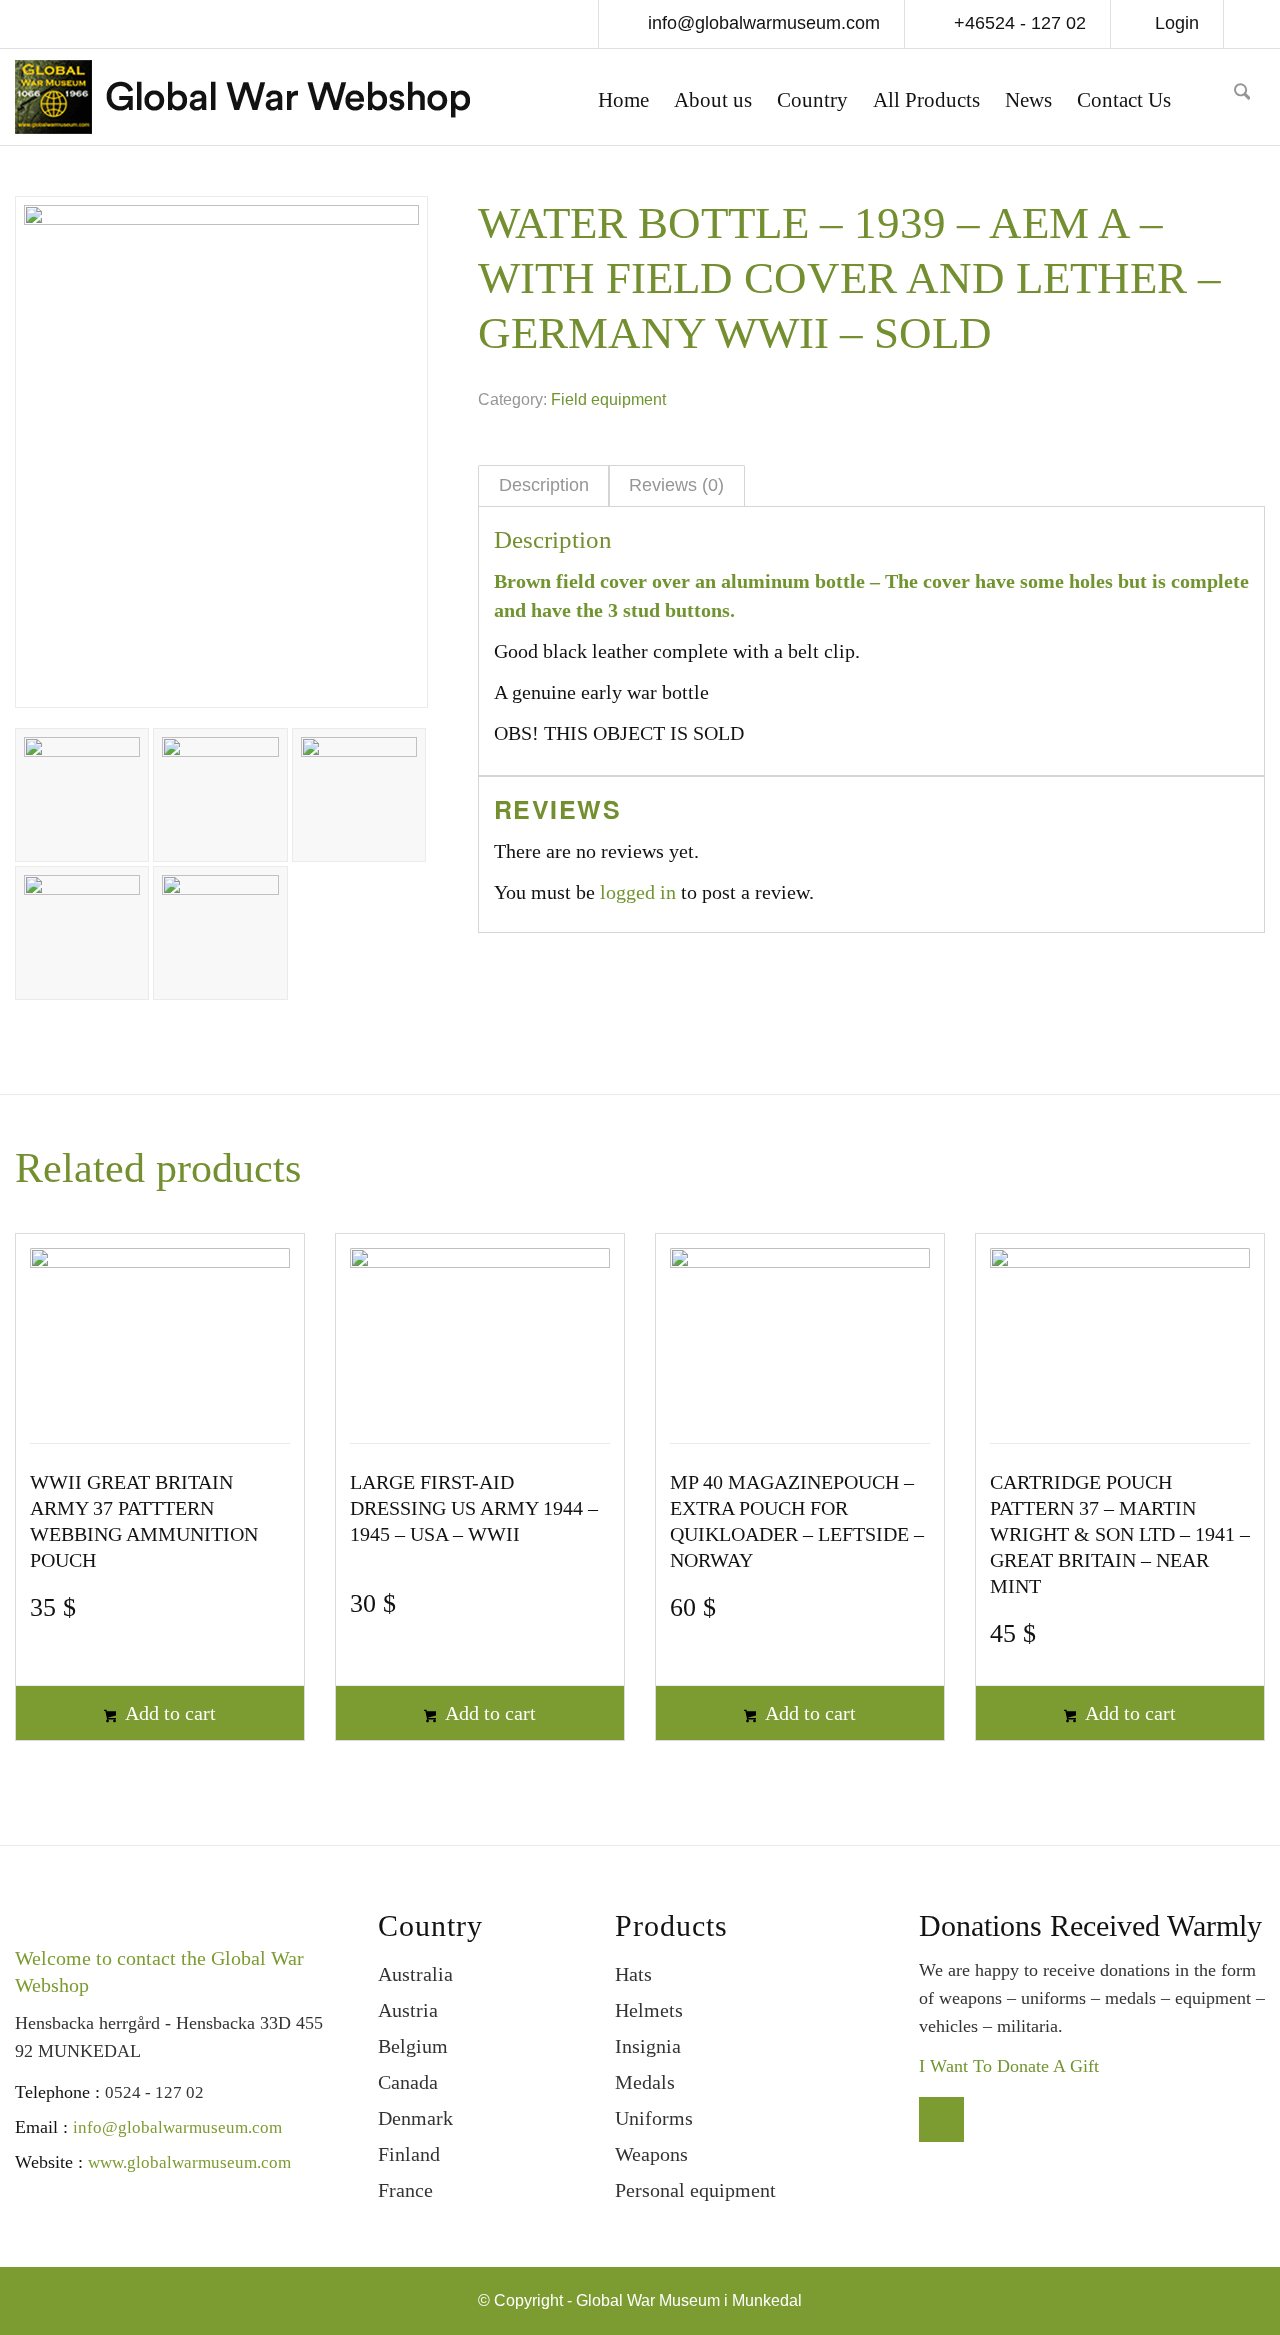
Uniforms (654, 2118)
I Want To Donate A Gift (1009, 2066)
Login (1177, 23)
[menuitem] (623, 102)
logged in (638, 892)
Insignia (648, 2046)
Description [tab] (544, 485)
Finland (409, 2154)
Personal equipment (695, 2190)
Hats (633, 1974)
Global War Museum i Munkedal (689, 2300)
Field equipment (608, 399)
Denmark (415, 2118)
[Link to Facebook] (1250, 26)
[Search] (1242, 97)
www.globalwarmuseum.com (189, 2162)
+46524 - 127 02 (1017, 23)
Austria (408, 2010)
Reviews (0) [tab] (676, 485)
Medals (645, 2082)
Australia (415, 1974)
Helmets (649, 2010)
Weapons (651, 2154)
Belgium (413, 2046)
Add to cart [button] (168, 1713)
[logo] (242, 102)
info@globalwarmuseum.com (761, 23)
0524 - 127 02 (154, 2092)
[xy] (1209, 97)
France (405, 2190)
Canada (408, 2082)
